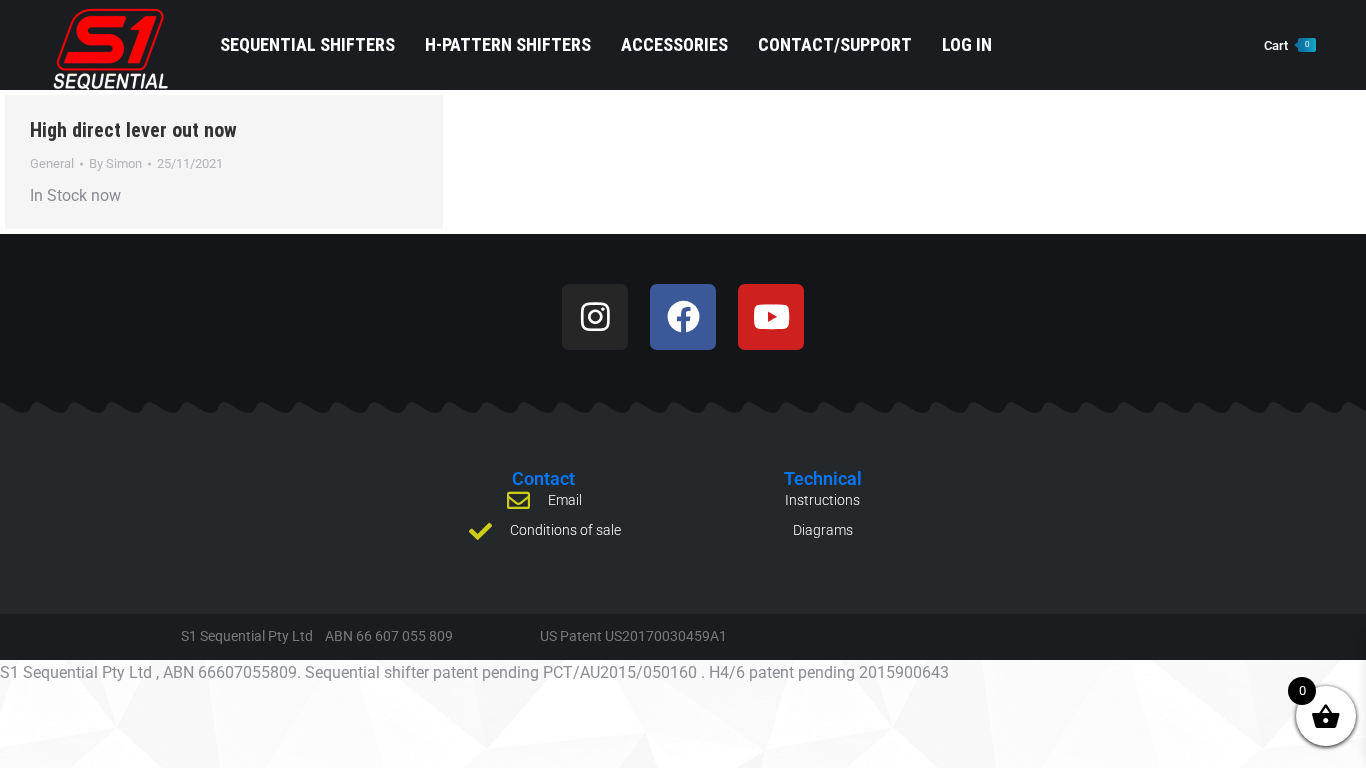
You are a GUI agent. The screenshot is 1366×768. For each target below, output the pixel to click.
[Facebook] (683, 317)
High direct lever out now (133, 130)
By (115, 163)
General (52, 163)
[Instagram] (595, 317)
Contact (543, 478)
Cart (1286, 45)
